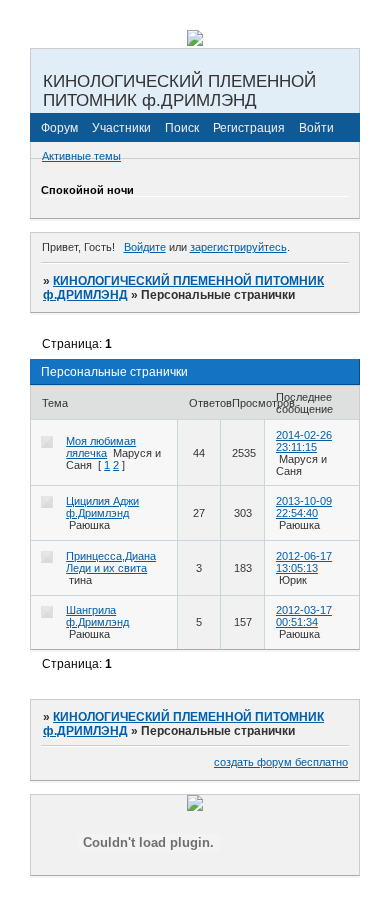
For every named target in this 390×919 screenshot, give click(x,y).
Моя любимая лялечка (101, 447)
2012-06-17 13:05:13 (304, 562)
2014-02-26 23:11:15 (304, 441)
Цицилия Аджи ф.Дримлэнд (102, 507)
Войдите (145, 247)
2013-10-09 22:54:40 (304, 507)
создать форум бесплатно (281, 762)
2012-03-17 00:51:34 (304, 616)
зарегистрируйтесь (238, 247)
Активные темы (81, 156)
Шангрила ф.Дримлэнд (97, 616)
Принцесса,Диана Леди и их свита (111, 562)
